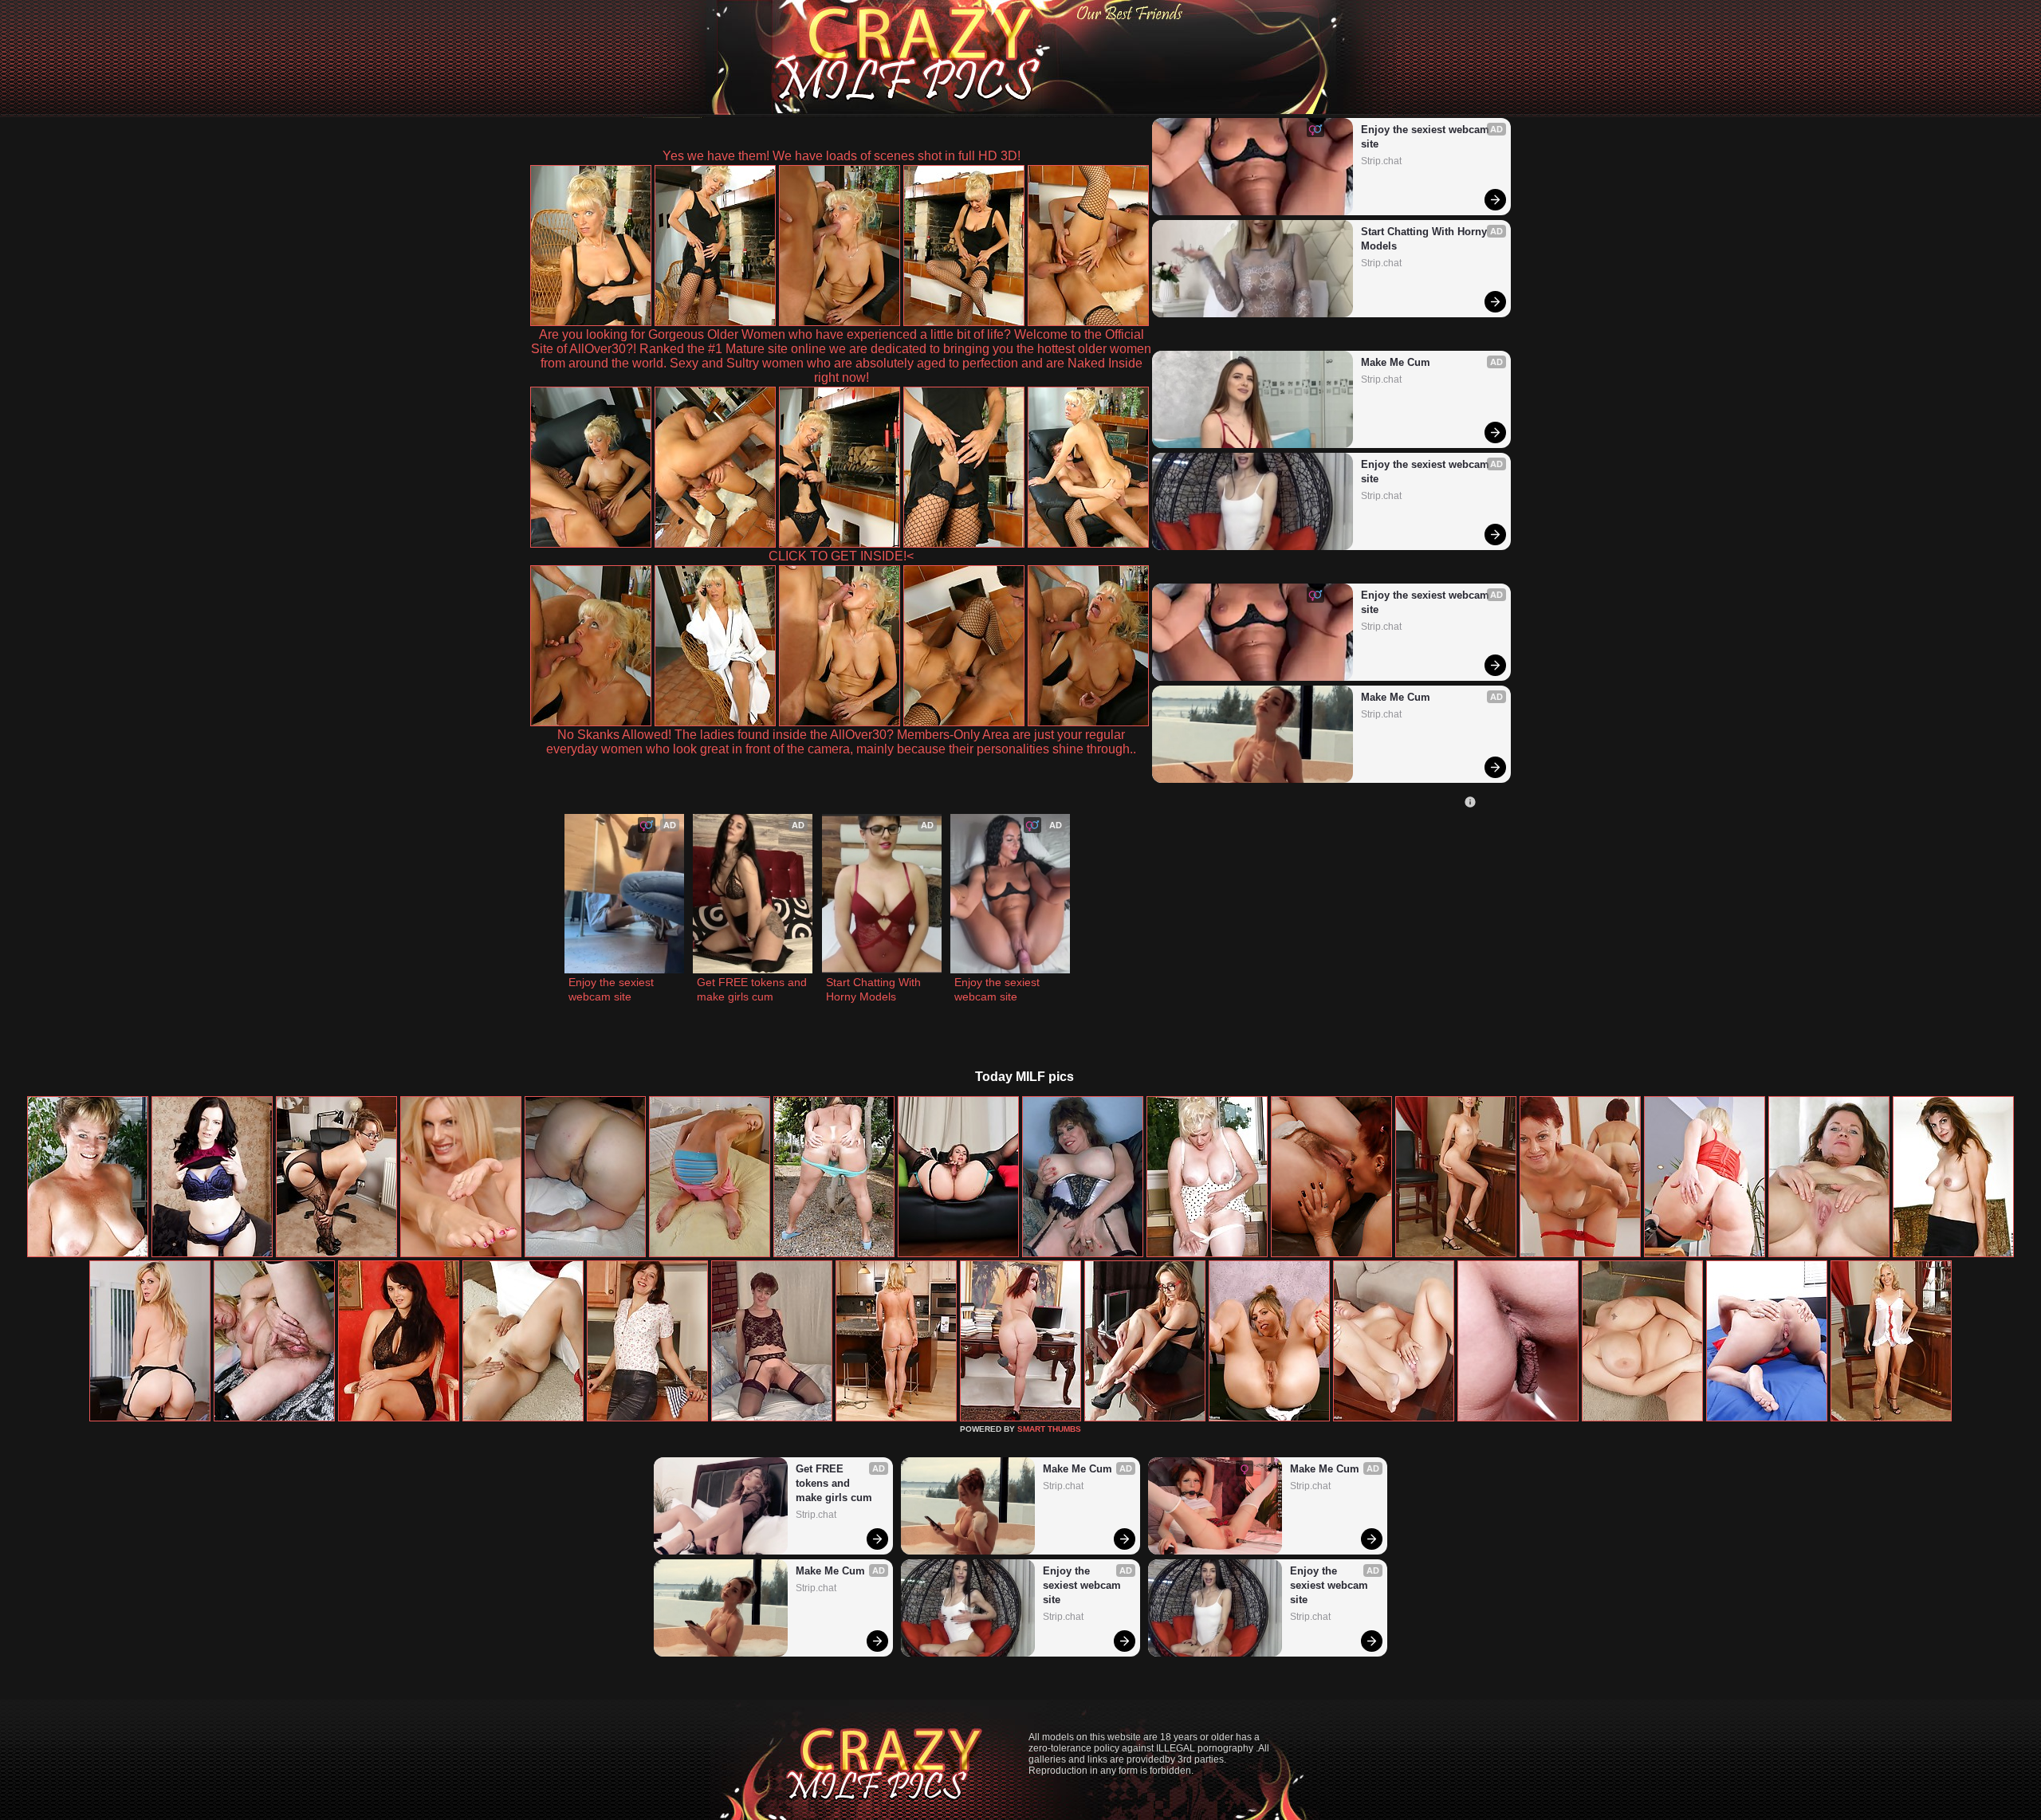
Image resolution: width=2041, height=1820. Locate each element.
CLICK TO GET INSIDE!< (841, 556)
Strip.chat (1381, 161)
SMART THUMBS (1049, 1429)
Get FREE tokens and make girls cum (753, 989)
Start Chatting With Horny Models (1426, 239)
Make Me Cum (1396, 362)
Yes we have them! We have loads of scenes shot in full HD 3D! (842, 156)
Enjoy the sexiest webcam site (1427, 137)
